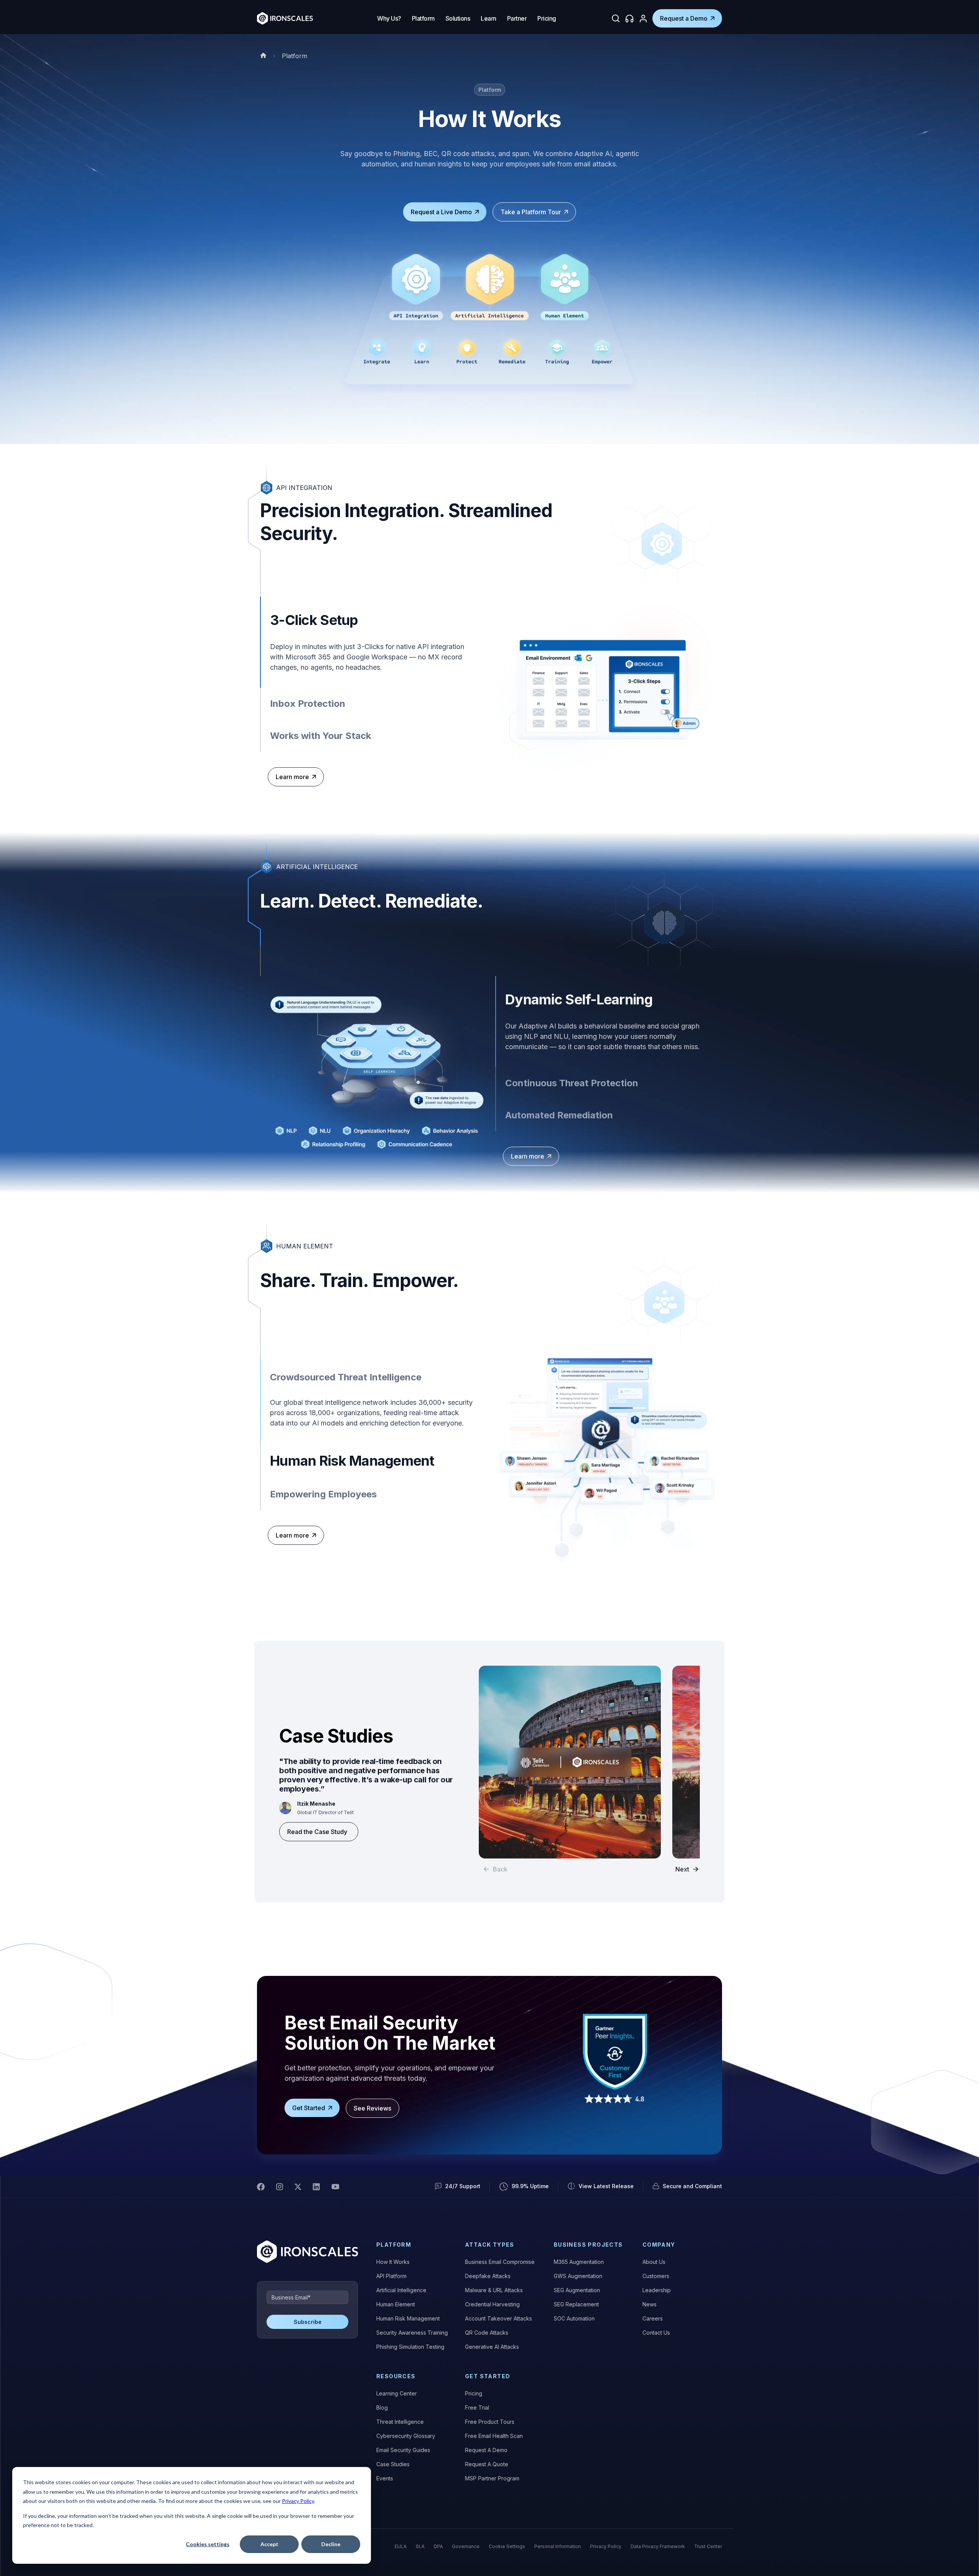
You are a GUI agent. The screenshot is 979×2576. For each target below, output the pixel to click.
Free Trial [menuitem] (477, 2408)
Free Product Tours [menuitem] (490, 2422)
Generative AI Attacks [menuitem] (492, 2347)
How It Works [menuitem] (393, 2262)
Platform (294, 56)
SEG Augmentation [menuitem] (577, 2290)
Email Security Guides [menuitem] (403, 2450)
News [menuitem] (650, 2304)
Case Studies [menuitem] (393, 2464)
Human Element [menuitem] (396, 2304)
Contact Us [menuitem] (656, 2333)
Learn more (292, 777)
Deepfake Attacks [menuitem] (488, 2276)
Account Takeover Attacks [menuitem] (498, 2318)
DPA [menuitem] (438, 2546)
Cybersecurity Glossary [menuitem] (406, 2436)
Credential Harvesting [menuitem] (492, 2304)
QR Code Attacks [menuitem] (487, 2333)
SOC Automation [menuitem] (574, 2318)
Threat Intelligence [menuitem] (400, 2422)
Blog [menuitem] (382, 2408)
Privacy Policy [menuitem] (606, 2546)
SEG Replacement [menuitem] (576, 2304)
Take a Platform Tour (531, 212)
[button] (687, 1869)
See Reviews (372, 2108)
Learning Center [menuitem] (397, 2393)
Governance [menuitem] (466, 2546)
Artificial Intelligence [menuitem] (401, 2290)
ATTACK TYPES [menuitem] (490, 2245)
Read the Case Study (317, 1832)
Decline (331, 2544)
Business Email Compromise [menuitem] (500, 2262)
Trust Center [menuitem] (708, 2546)
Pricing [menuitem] (474, 2393)
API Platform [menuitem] (391, 2276)
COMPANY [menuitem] (659, 2245)
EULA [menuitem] (401, 2546)
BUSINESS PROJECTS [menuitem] (588, 2245)
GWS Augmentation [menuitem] (578, 2276)
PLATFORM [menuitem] (394, 2245)
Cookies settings (208, 2544)
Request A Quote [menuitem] (487, 2464)
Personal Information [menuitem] (558, 2546)
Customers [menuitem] (656, 2276)
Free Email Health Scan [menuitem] (494, 2436)
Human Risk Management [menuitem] (408, 2318)
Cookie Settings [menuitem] (507, 2546)
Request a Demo (684, 18)
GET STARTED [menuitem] (488, 2376)
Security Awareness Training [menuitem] (412, 2333)
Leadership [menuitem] (657, 2290)
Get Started (309, 2108)
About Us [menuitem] (654, 2262)
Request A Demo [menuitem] (486, 2450)
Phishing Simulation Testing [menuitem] (410, 2347)
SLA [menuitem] (420, 2546)
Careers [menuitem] (653, 2318)
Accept (269, 2544)
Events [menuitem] (385, 2478)
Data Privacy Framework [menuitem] (658, 2546)
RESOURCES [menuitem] (396, 2376)
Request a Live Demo (441, 212)
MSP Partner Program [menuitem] (492, 2478)
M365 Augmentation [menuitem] (579, 2262)
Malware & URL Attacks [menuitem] (494, 2290)
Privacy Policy (298, 2501)
